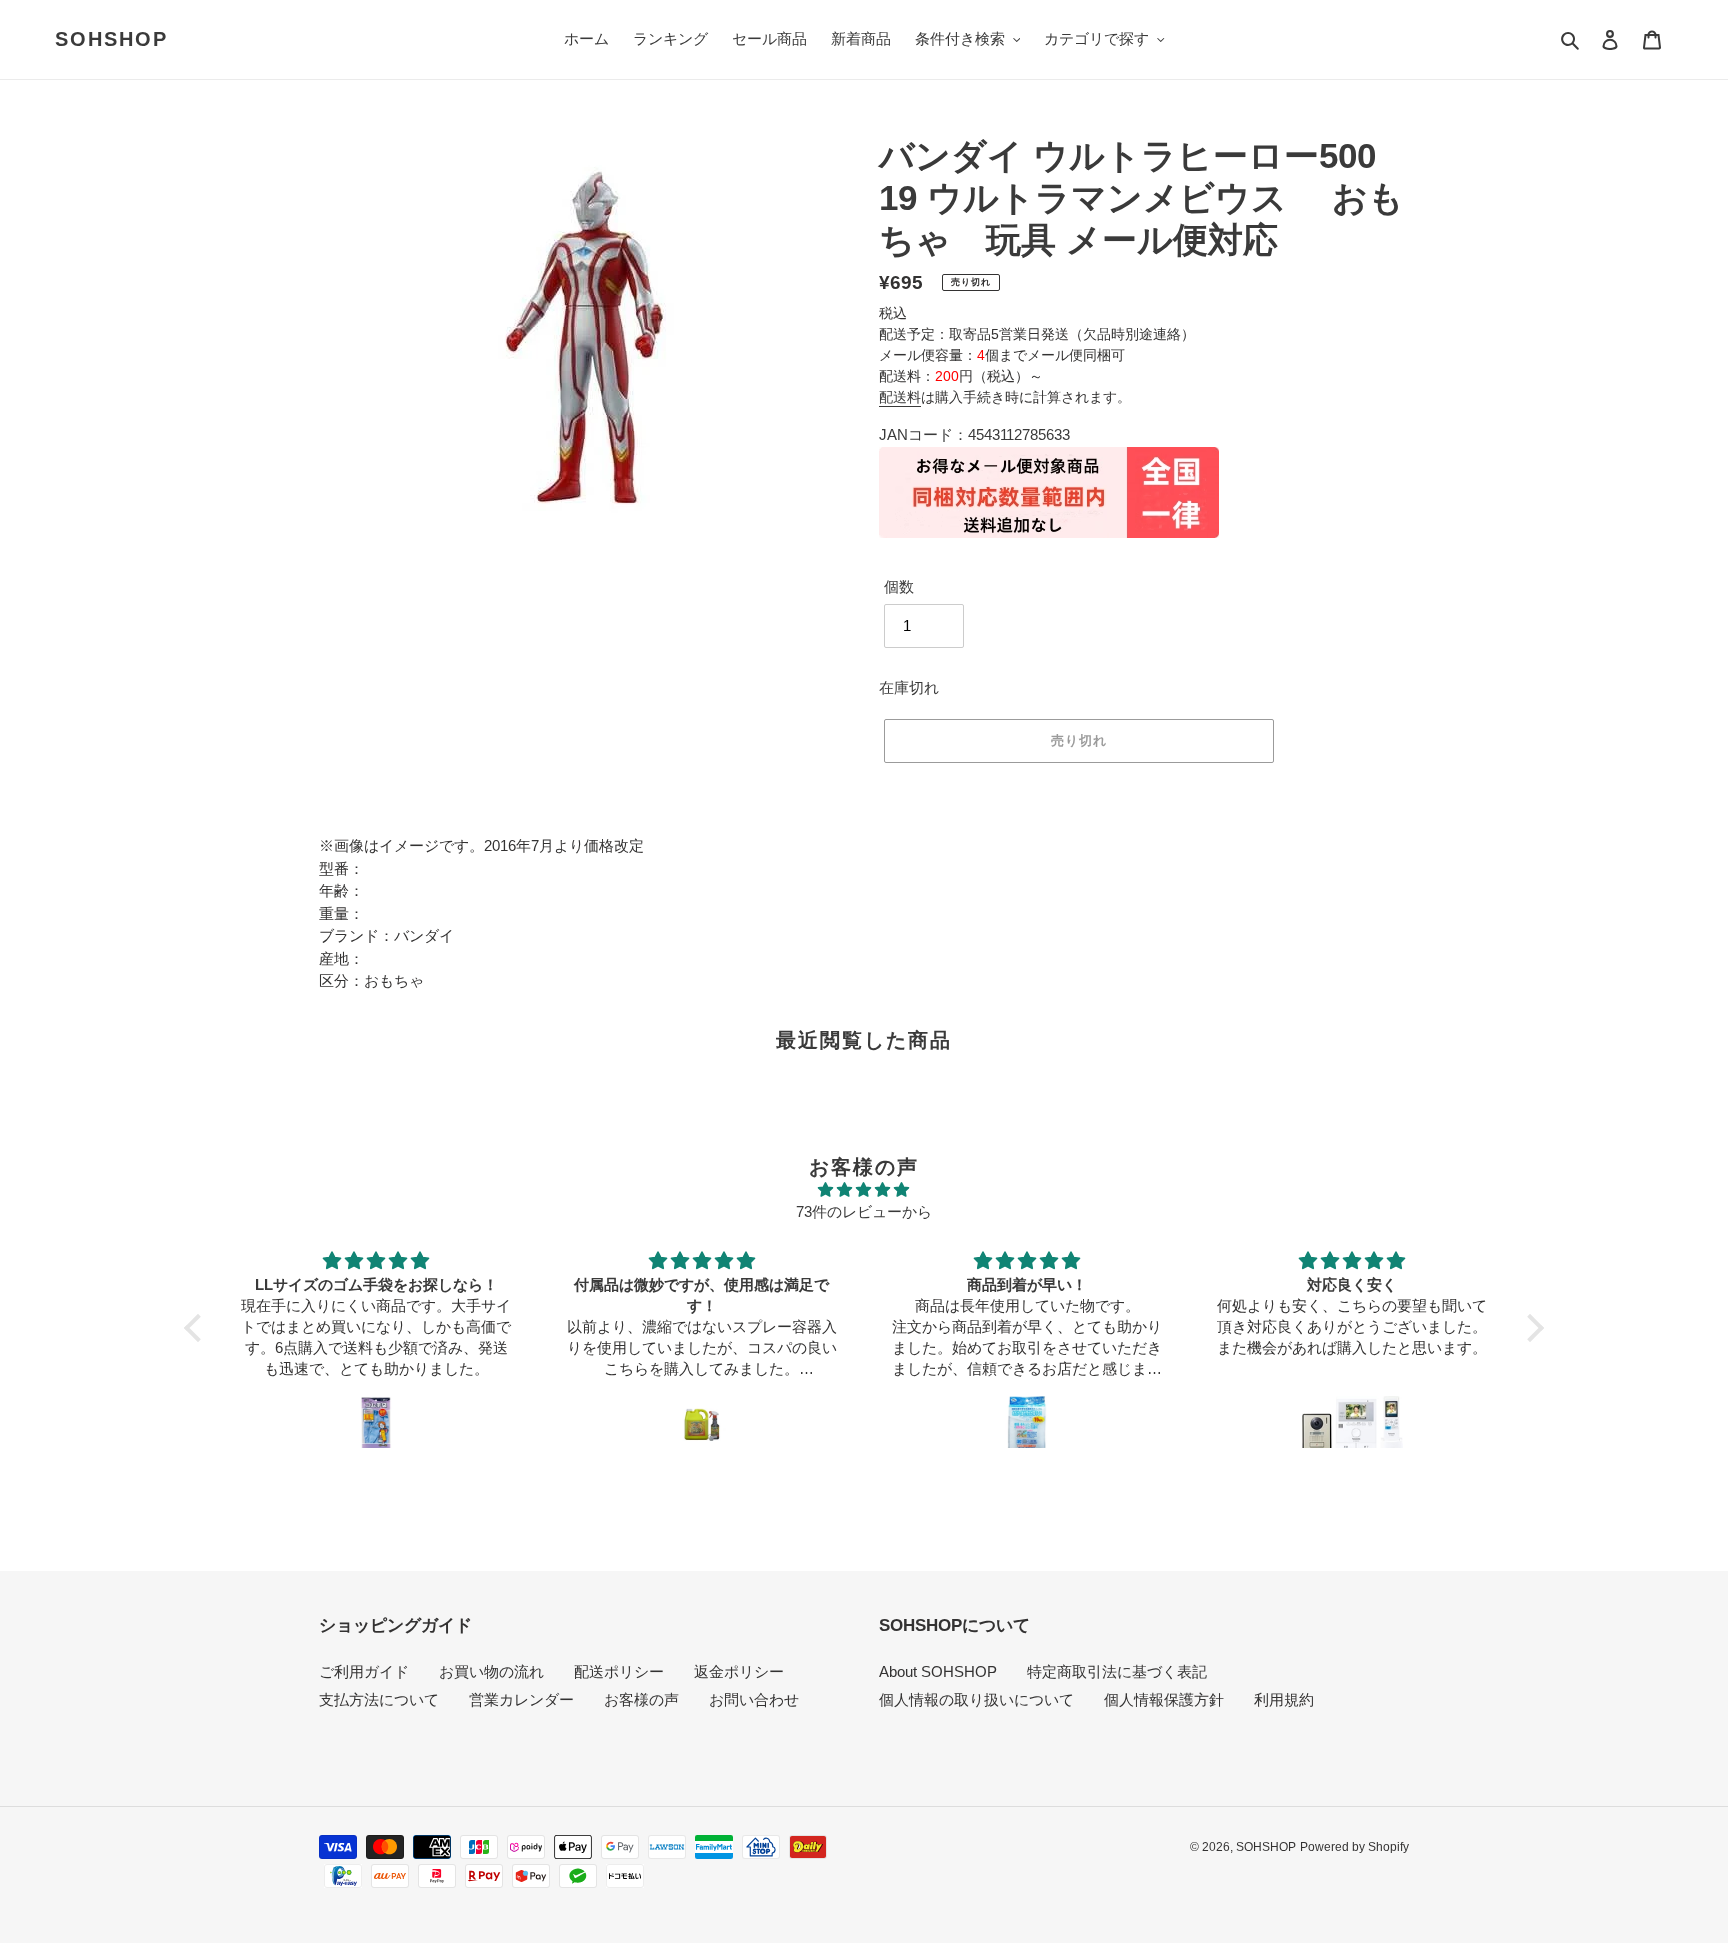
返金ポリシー (739, 1671)
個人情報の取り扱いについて (976, 1699)
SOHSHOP (111, 39)
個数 (899, 586)
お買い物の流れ (491, 1671)
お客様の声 (641, 1699)
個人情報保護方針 (1164, 1699)
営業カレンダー (521, 1699)
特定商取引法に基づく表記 (1117, 1671)
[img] (863, 1190)
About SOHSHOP (938, 1671)
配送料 (900, 397)
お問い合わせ (754, 1699)
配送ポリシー (619, 1671)
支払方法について (379, 1699)
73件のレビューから (864, 1211)
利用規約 (1284, 1699)
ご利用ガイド (364, 1671)
